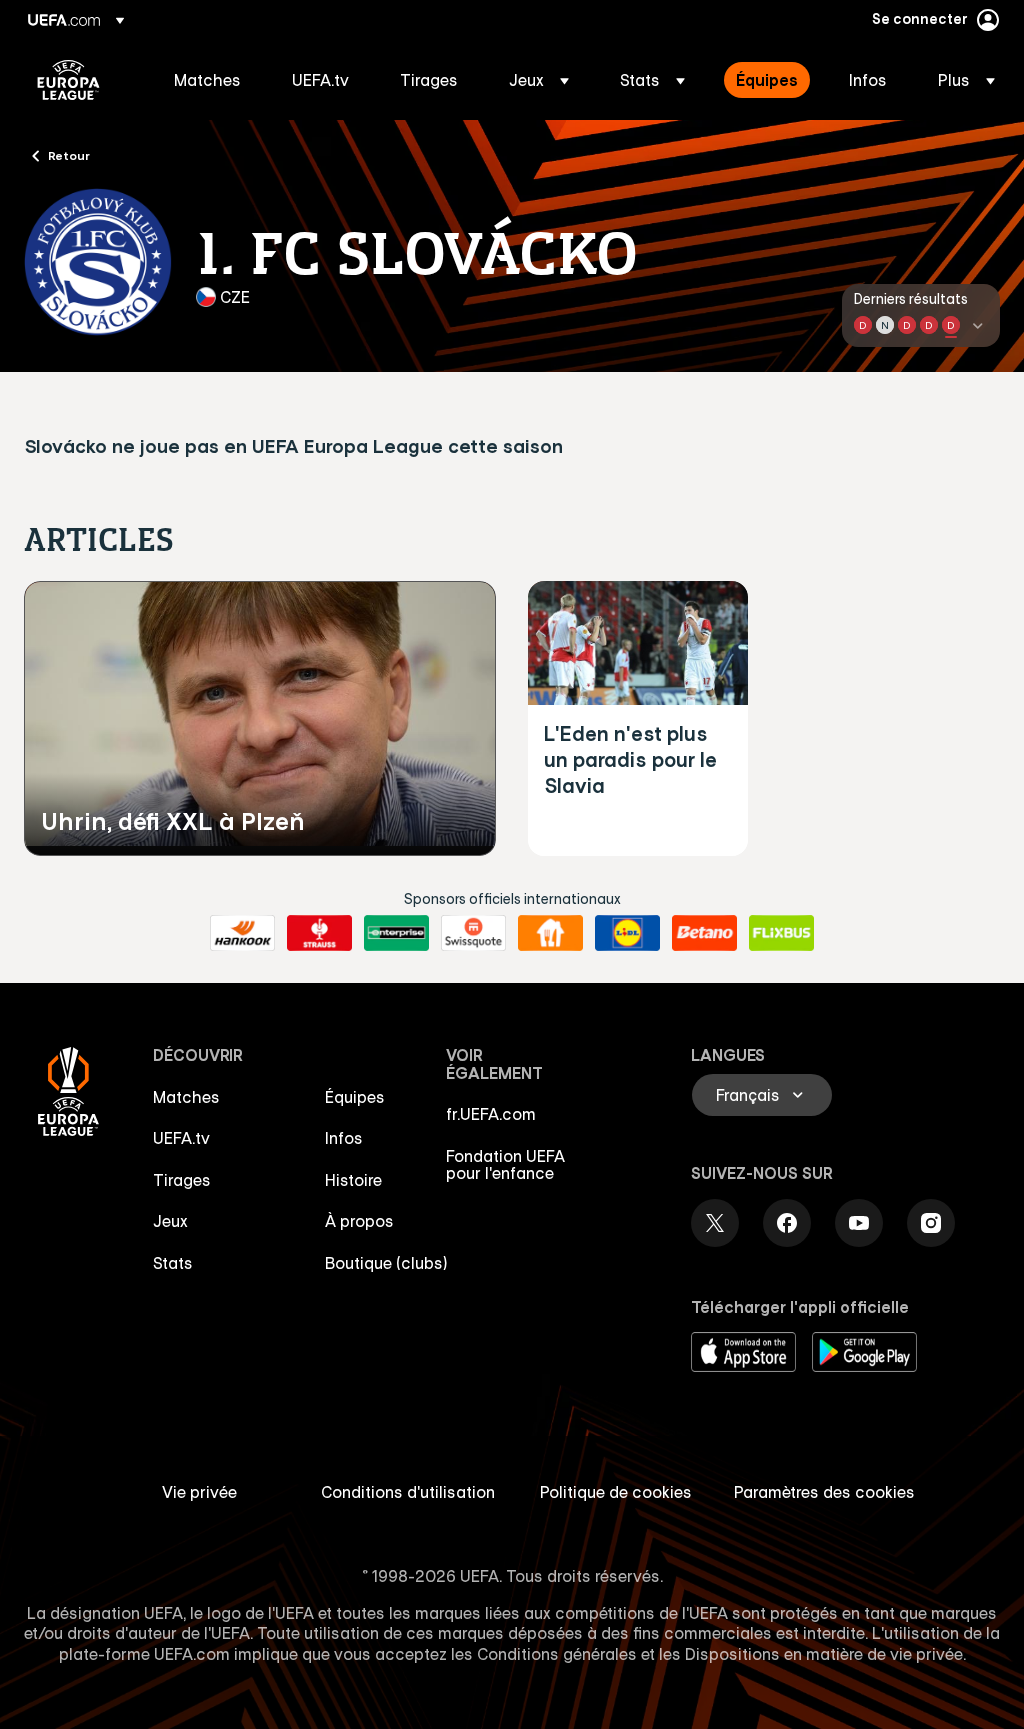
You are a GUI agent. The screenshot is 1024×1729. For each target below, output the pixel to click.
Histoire (353, 1180)
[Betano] (704, 933)
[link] (207, 80)
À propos (359, 1221)
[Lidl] (627, 933)
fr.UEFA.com (491, 1114)
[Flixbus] (781, 933)
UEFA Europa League (68, 80)
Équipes (355, 1097)
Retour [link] (69, 155)
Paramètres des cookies (824, 1492)
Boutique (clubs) (386, 1263)
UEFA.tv (181, 1138)
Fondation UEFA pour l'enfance (505, 1165)
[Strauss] (319, 933)
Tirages (182, 1180)
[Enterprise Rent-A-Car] (396, 933)
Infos (344, 1138)
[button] (539, 80)
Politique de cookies (616, 1492)
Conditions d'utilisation (408, 1492)
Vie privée (199, 1492)
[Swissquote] (473, 933)
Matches (186, 1097)
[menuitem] (208, 80)
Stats (173, 1263)
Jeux (170, 1221)
